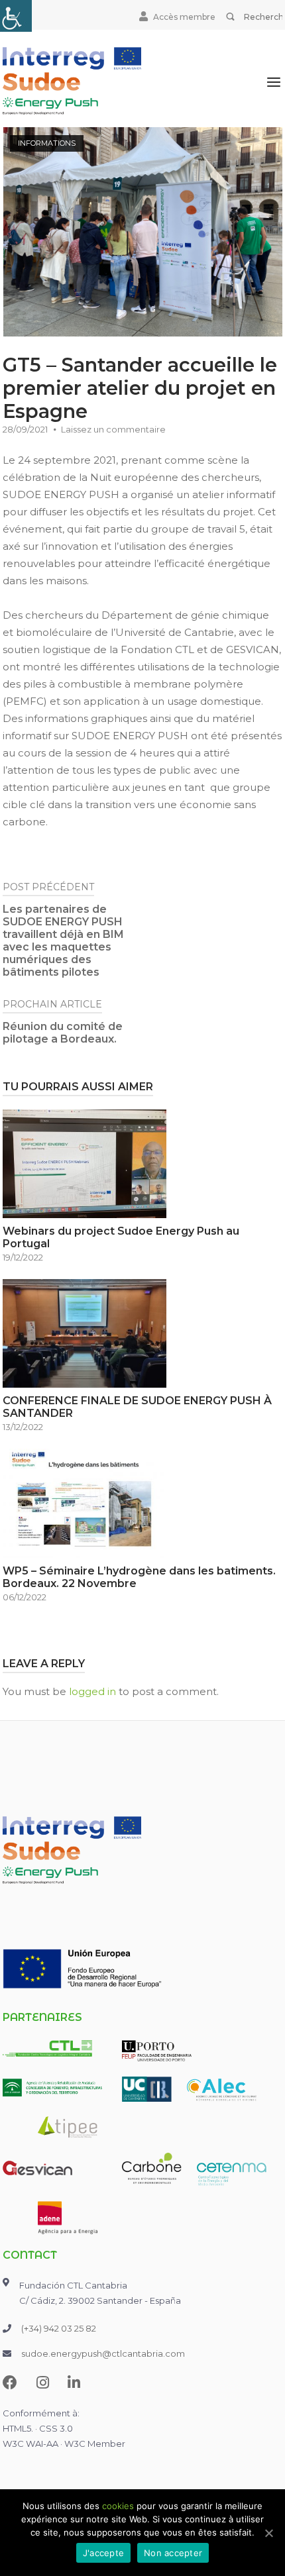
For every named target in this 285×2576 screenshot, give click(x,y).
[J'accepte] (268, 2533)
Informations (47, 143)
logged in (92, 1691)
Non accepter (173, 2553)
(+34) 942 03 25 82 (59, 2328)
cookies (118, 2506)
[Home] (72, 80)
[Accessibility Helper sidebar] (16, 16)
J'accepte (103, 2553)
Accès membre (184, 17)
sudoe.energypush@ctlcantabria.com (103, 2353)
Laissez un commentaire (113, 429)
